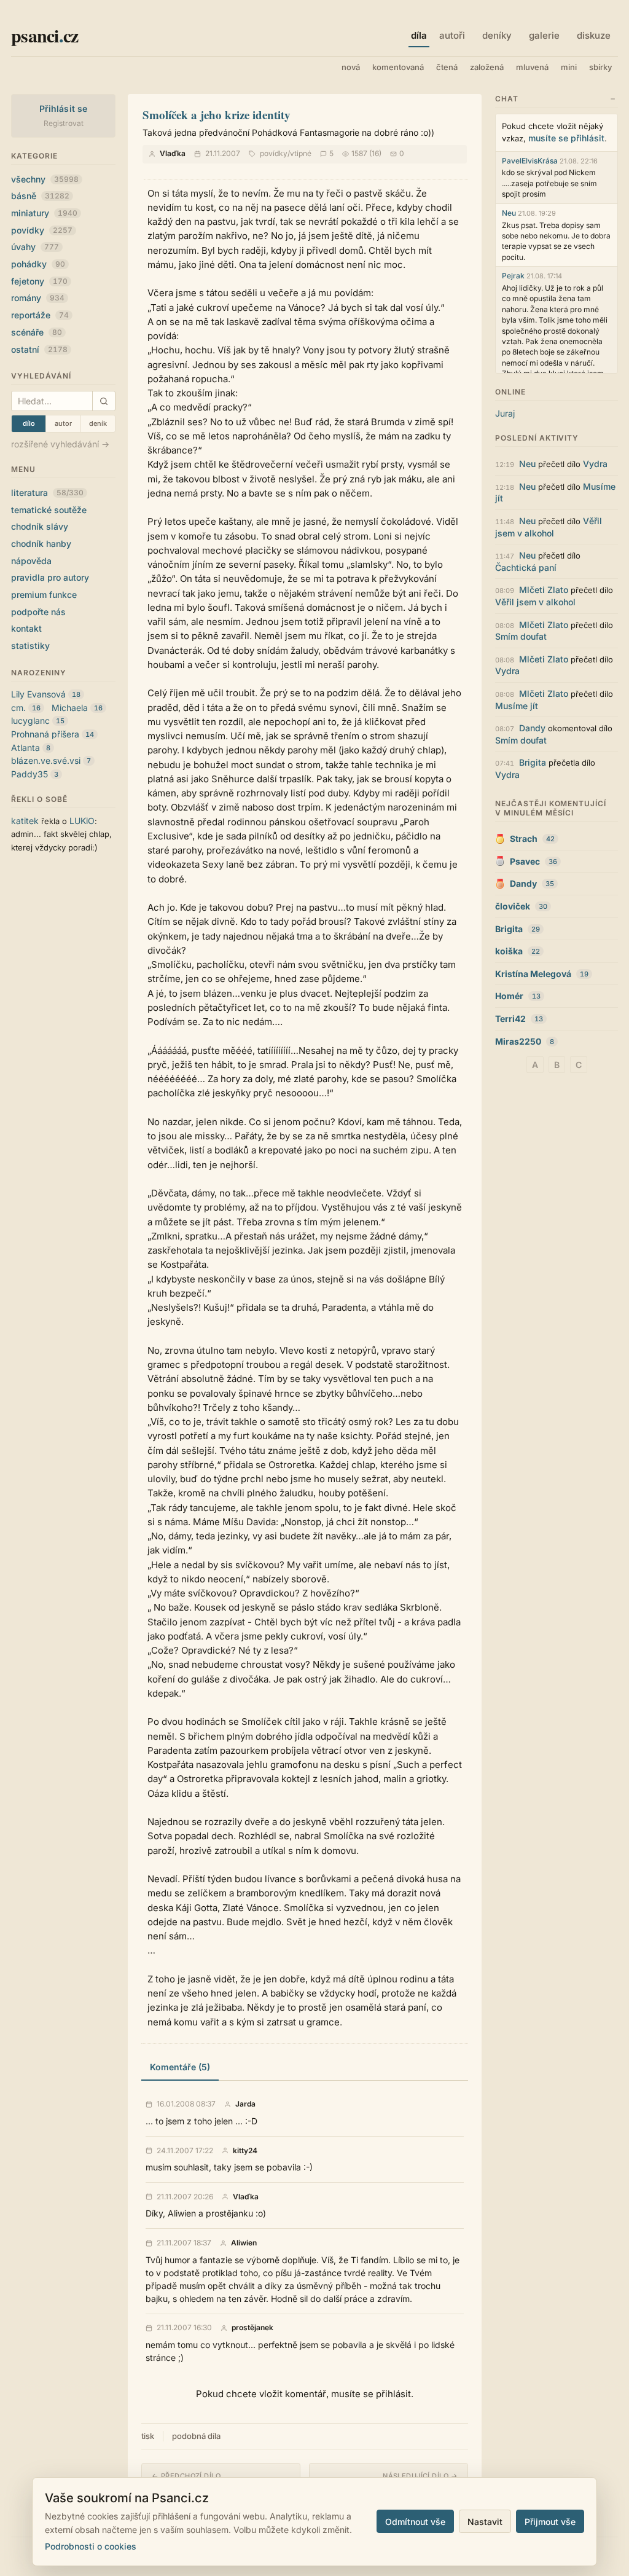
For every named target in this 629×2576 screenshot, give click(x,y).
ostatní (39, 349)
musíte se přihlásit (566, 138)
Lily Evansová (38, 694)
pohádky (38, 264)
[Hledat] (104, 401)
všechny (45, 179)
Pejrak (513, 276)
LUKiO (82, 821)
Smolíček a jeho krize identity (217, 115)
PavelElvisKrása (530, 161)
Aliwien (244, 2243)
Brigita (533, 762)
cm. (18, 708)
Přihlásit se (64, 108)
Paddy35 (29, 774)
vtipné (301, 153)
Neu (509, 213)
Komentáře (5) (180, 2067)
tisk (148, 2436)
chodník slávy (40, 526)
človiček (513, 906)
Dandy (532, 728)
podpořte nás (38, 612)
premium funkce (44, 595)
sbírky (600, 67)
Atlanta (25, 748)
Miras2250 (518, 1041)
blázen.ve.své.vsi (46, 760)
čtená (447, 67)
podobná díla (196, 2436)
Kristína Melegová (533, 974)
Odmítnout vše (415, 2522)
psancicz (45, 35)
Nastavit (485, 2522)
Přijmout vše (550, 2522)
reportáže (40, 315)
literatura (47, 493)
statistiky (30, 646)
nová (351, 67)
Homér (509, 996)
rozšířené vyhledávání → (60, 444)
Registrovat (64, 123)
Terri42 (510, 1019)
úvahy (35, 247)
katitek (25, 821)
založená (487, 67)
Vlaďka (173, 153)
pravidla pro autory (50, 577)
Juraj (505, 413)
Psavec (525, 861)
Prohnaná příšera (45, 734)
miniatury (44, 213)
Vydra (595, 464)
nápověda (31, 561)
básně (40, 196)
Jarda (245, 2104)
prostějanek (252, 2328)
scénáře (37, 332)
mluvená (532, 67)
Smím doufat (521, 636)
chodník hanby (41, 544)
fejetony (39, 281)
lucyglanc (30, 721)
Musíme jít (517, 706)
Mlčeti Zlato (544, 590)
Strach (524, 838)
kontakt (26, 628)
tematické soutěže (49, 510)
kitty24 (245, 2151)
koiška (509, 951)
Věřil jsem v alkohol (535, 602)
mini (569, 67)
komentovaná (398, 67)
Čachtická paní (526, 567)
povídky (42, 230)
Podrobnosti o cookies (91, 2546)
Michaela (70, 708)
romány (38, 298)
